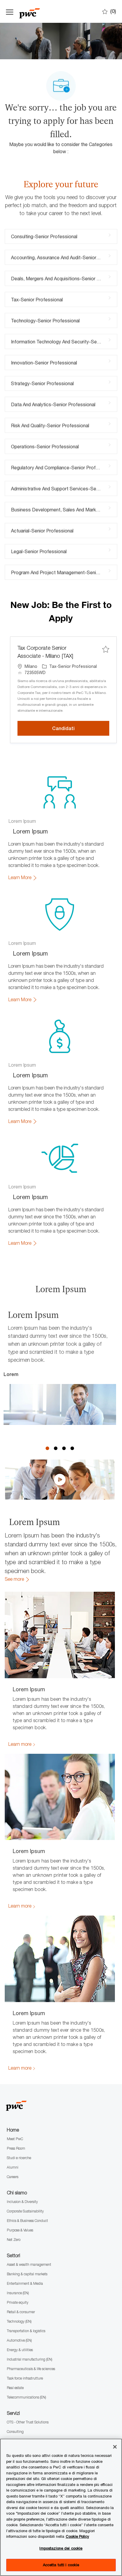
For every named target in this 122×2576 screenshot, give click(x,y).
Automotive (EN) (19, 2340)
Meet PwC (15, 2139)
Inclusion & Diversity (22, 2202)
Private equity (18, 2302)
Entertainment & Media (25, 2283)
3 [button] (64, 1448)
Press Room (16, 2148)
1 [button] (47, 1448)
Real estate (15, 2388)
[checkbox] (106, 649)
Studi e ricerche (19, 2158)
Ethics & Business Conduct (27, 2221)
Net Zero (14, 2240)
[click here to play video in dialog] (60, 1480)
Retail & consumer (21, 2312)
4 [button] (72, 1448)
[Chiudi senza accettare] (115, 2447)
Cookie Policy (77, 2536)
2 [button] (56, 1448)
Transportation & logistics (26, 2331)
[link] (23, 878)
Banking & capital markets (27, 2274)
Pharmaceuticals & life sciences (31, 2369)
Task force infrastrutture (25, 2378)
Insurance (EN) (18, 2293)
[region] (61, 2507)
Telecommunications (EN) (26, 2397)
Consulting (15, 2432)
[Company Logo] (49, 11)
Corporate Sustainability (25, 2211)
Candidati (81, 728)
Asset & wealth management (29, 2264)
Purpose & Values (20, 2230)
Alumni (13, 2167)
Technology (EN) (19, 2321)
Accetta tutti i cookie (61, 2565)
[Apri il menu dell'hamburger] (10, 11)
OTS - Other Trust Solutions (28, 2422)
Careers (13, 2177)
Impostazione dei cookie (61, 2548)
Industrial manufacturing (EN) (29, 2359)
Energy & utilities (20, 2350)
